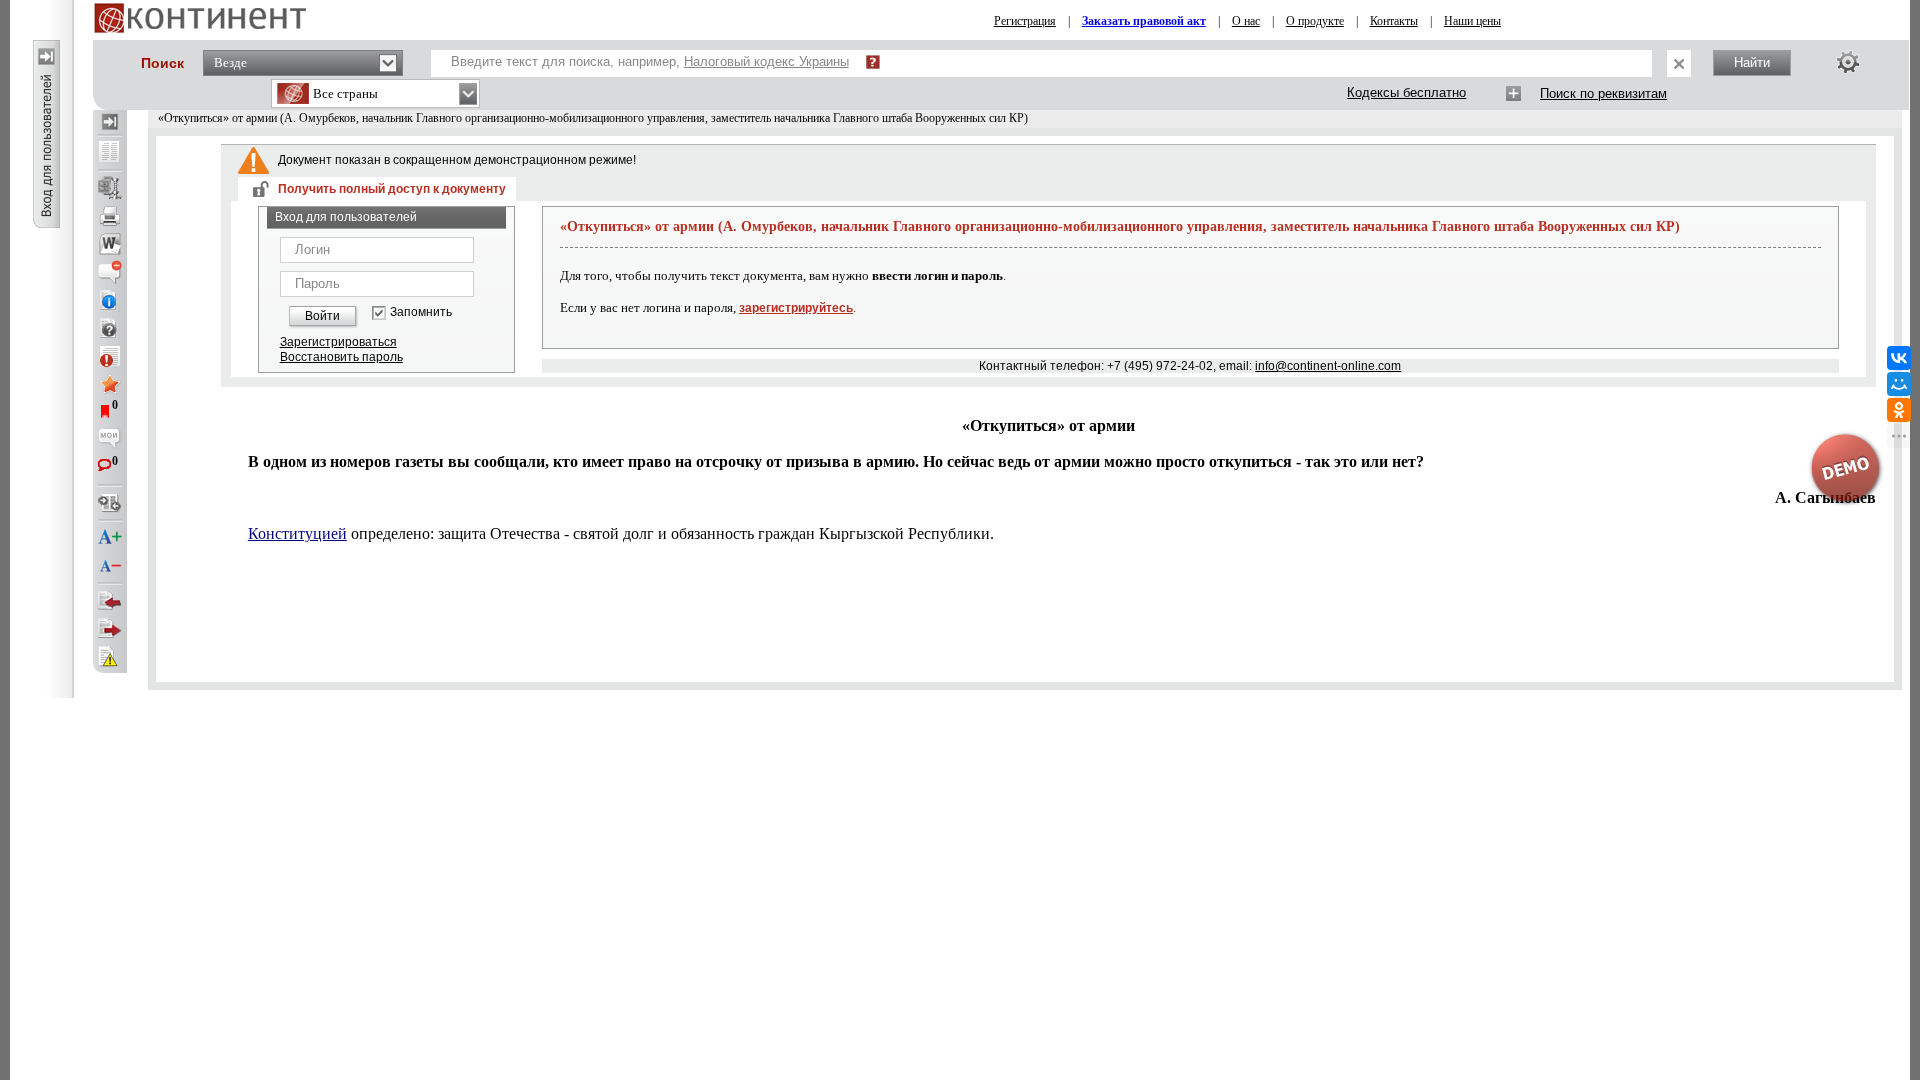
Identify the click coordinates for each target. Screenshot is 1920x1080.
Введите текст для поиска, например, (650, 61)
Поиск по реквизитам (1603, 93)
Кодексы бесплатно (1406, 92)
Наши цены (1472, 21)
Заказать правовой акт (1144, 21)
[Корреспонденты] (110, 601)
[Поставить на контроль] (110, 356)
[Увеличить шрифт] (110, 538)
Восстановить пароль (341, 357)
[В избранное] (110, 384)
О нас (1246, 21)
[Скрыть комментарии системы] (110, 272)
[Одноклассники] (1899, 410)
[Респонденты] (110, 629)
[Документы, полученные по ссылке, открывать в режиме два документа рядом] (110, 153)
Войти (322, 316)
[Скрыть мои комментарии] (110, 440)
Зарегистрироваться (338, 342)
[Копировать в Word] (110, 244)
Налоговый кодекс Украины (766, 61)
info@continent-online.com (1328, 366)
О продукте (1315, 21)
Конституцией (297, 533)
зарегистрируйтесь (796, 308)
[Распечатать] (110, 216)
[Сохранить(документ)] (110, 188)
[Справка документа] (110, 328)
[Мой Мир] (1899, 384)
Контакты (1394, 21)
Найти (1752, 62)
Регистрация (1025, 21)
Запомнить (421, 312)
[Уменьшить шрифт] (110, 566)
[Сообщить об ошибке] (110, 657)
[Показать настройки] (1848, 62)
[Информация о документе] (110, 300)
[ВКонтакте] (1899, 358)
